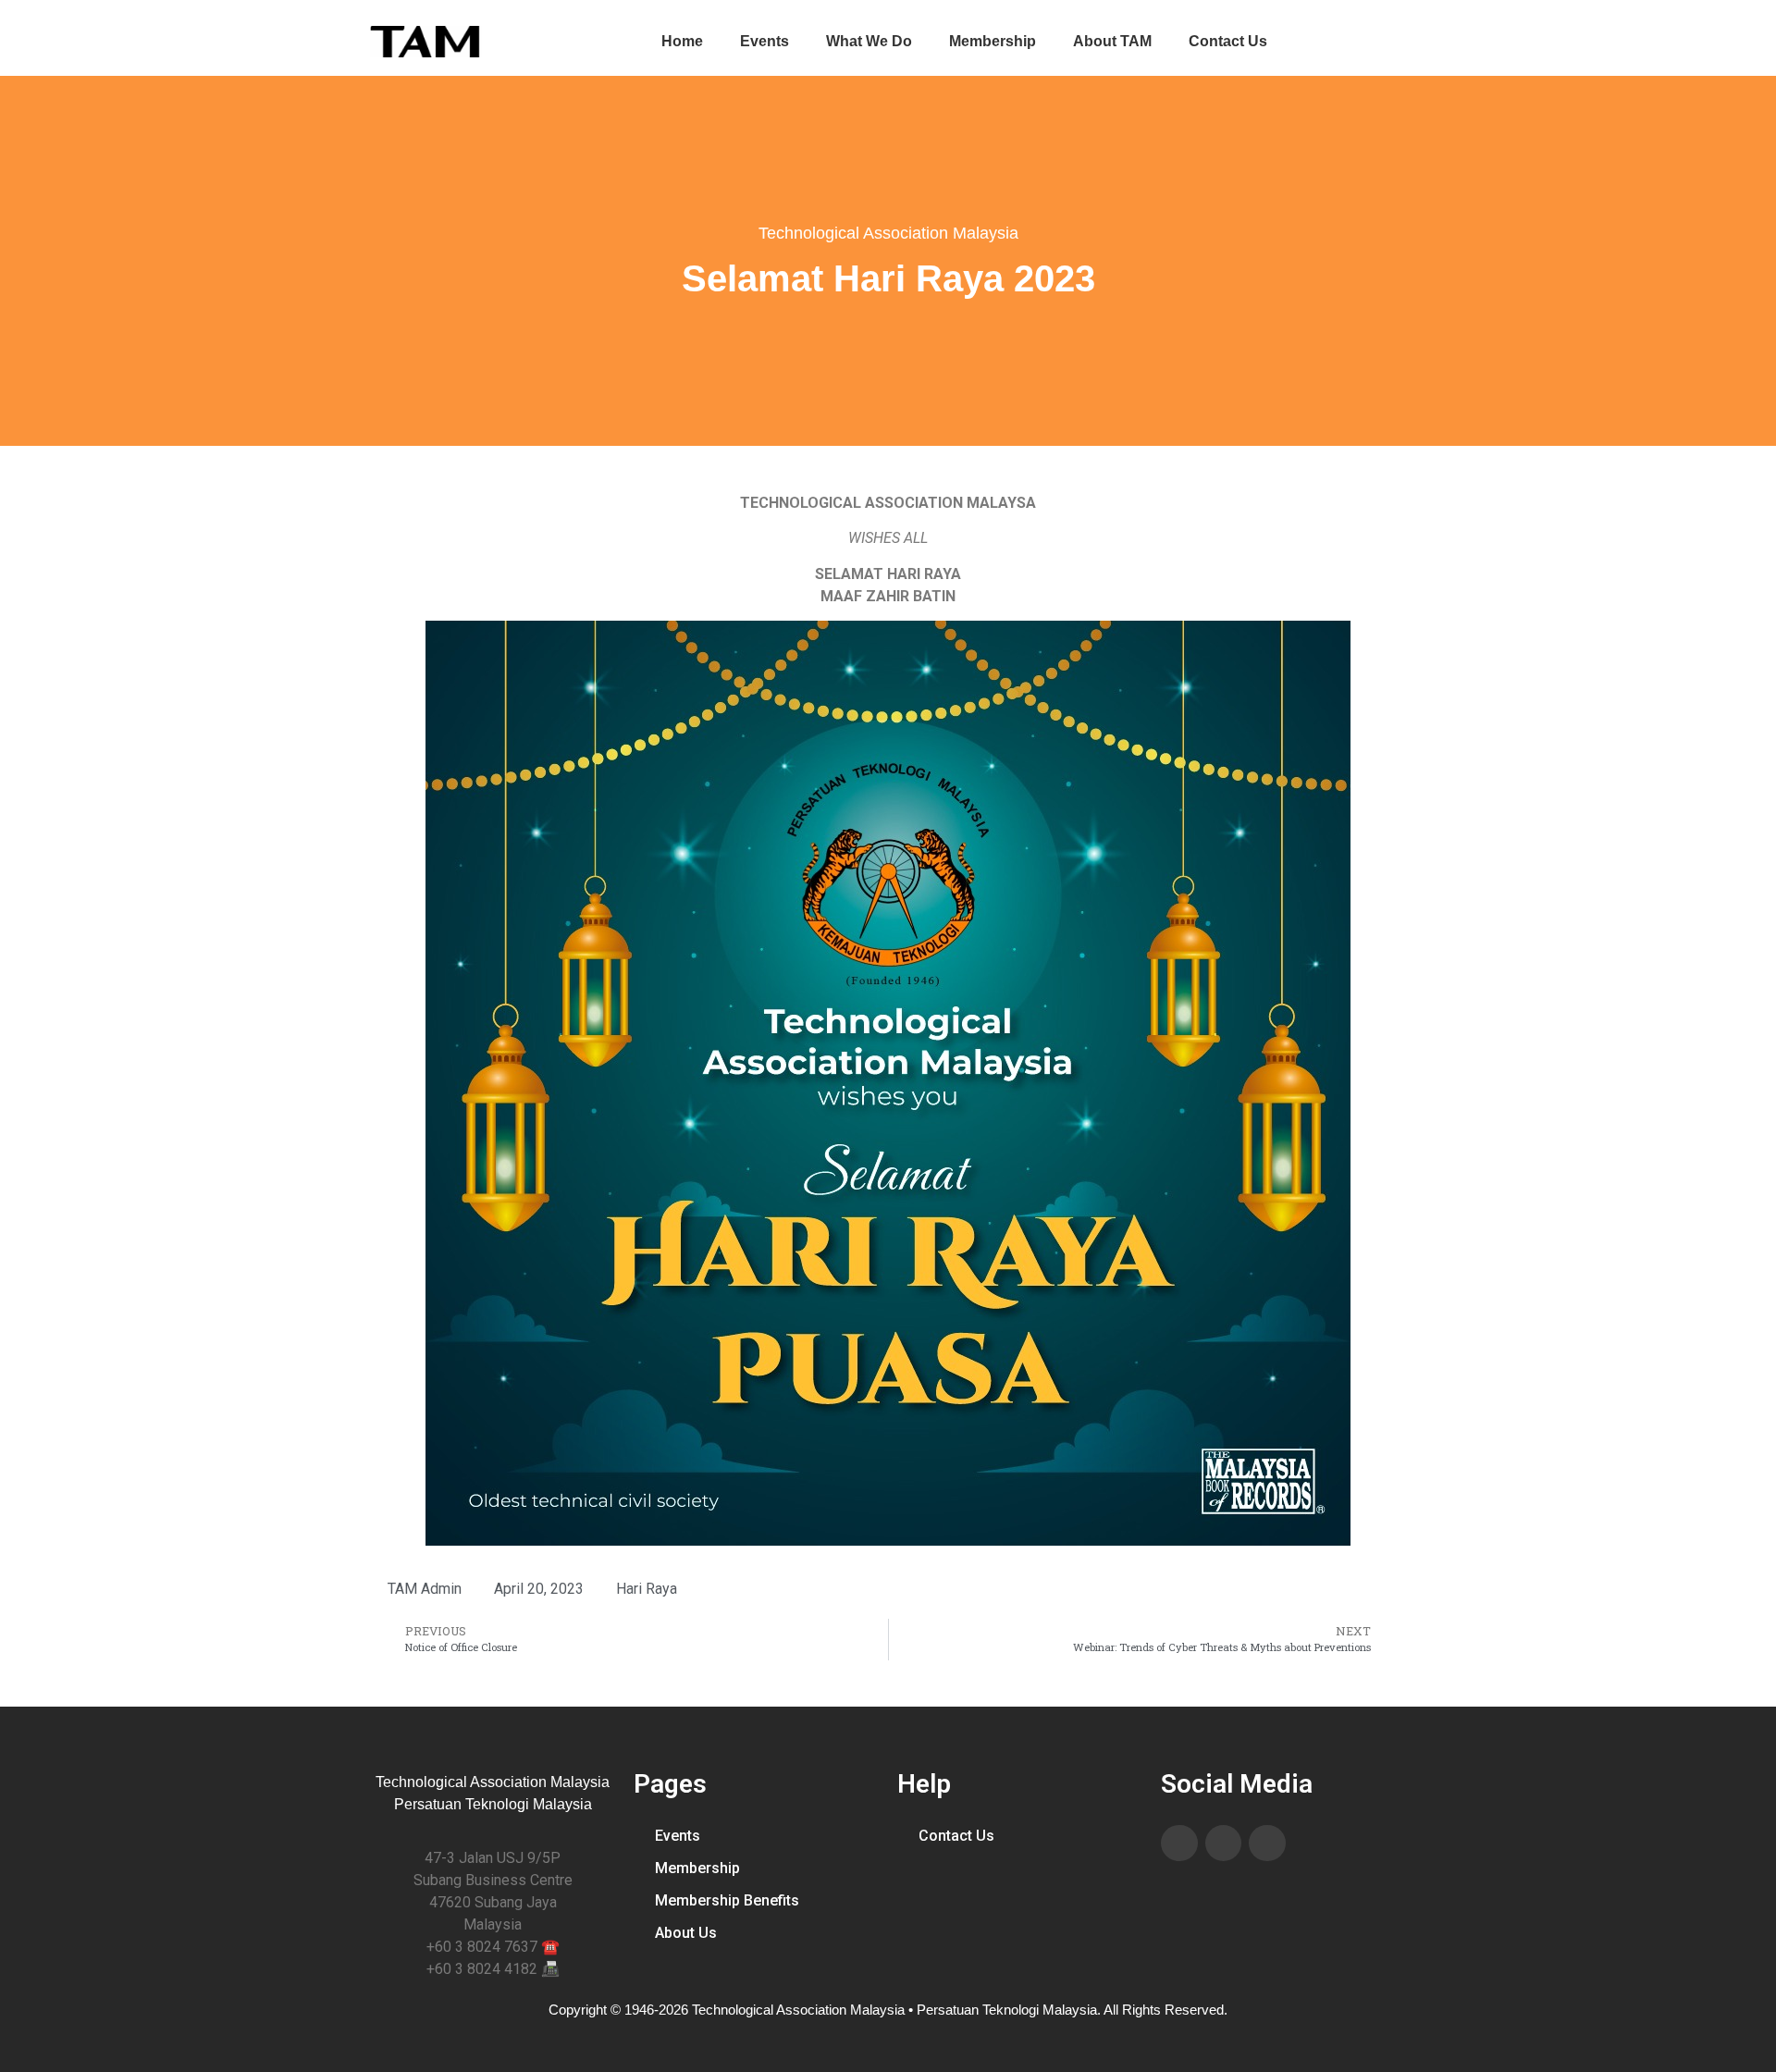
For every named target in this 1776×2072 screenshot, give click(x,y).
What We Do (869, 41)
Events (765, 41)
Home (682, 41)
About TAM (1112, 41)
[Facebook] (1179, 1844)
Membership (993, 41)
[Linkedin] (1224, 1844)
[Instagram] (1267, 1844)
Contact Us (1228, 41)
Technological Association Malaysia (888, 233)
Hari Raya (647, 1589)
